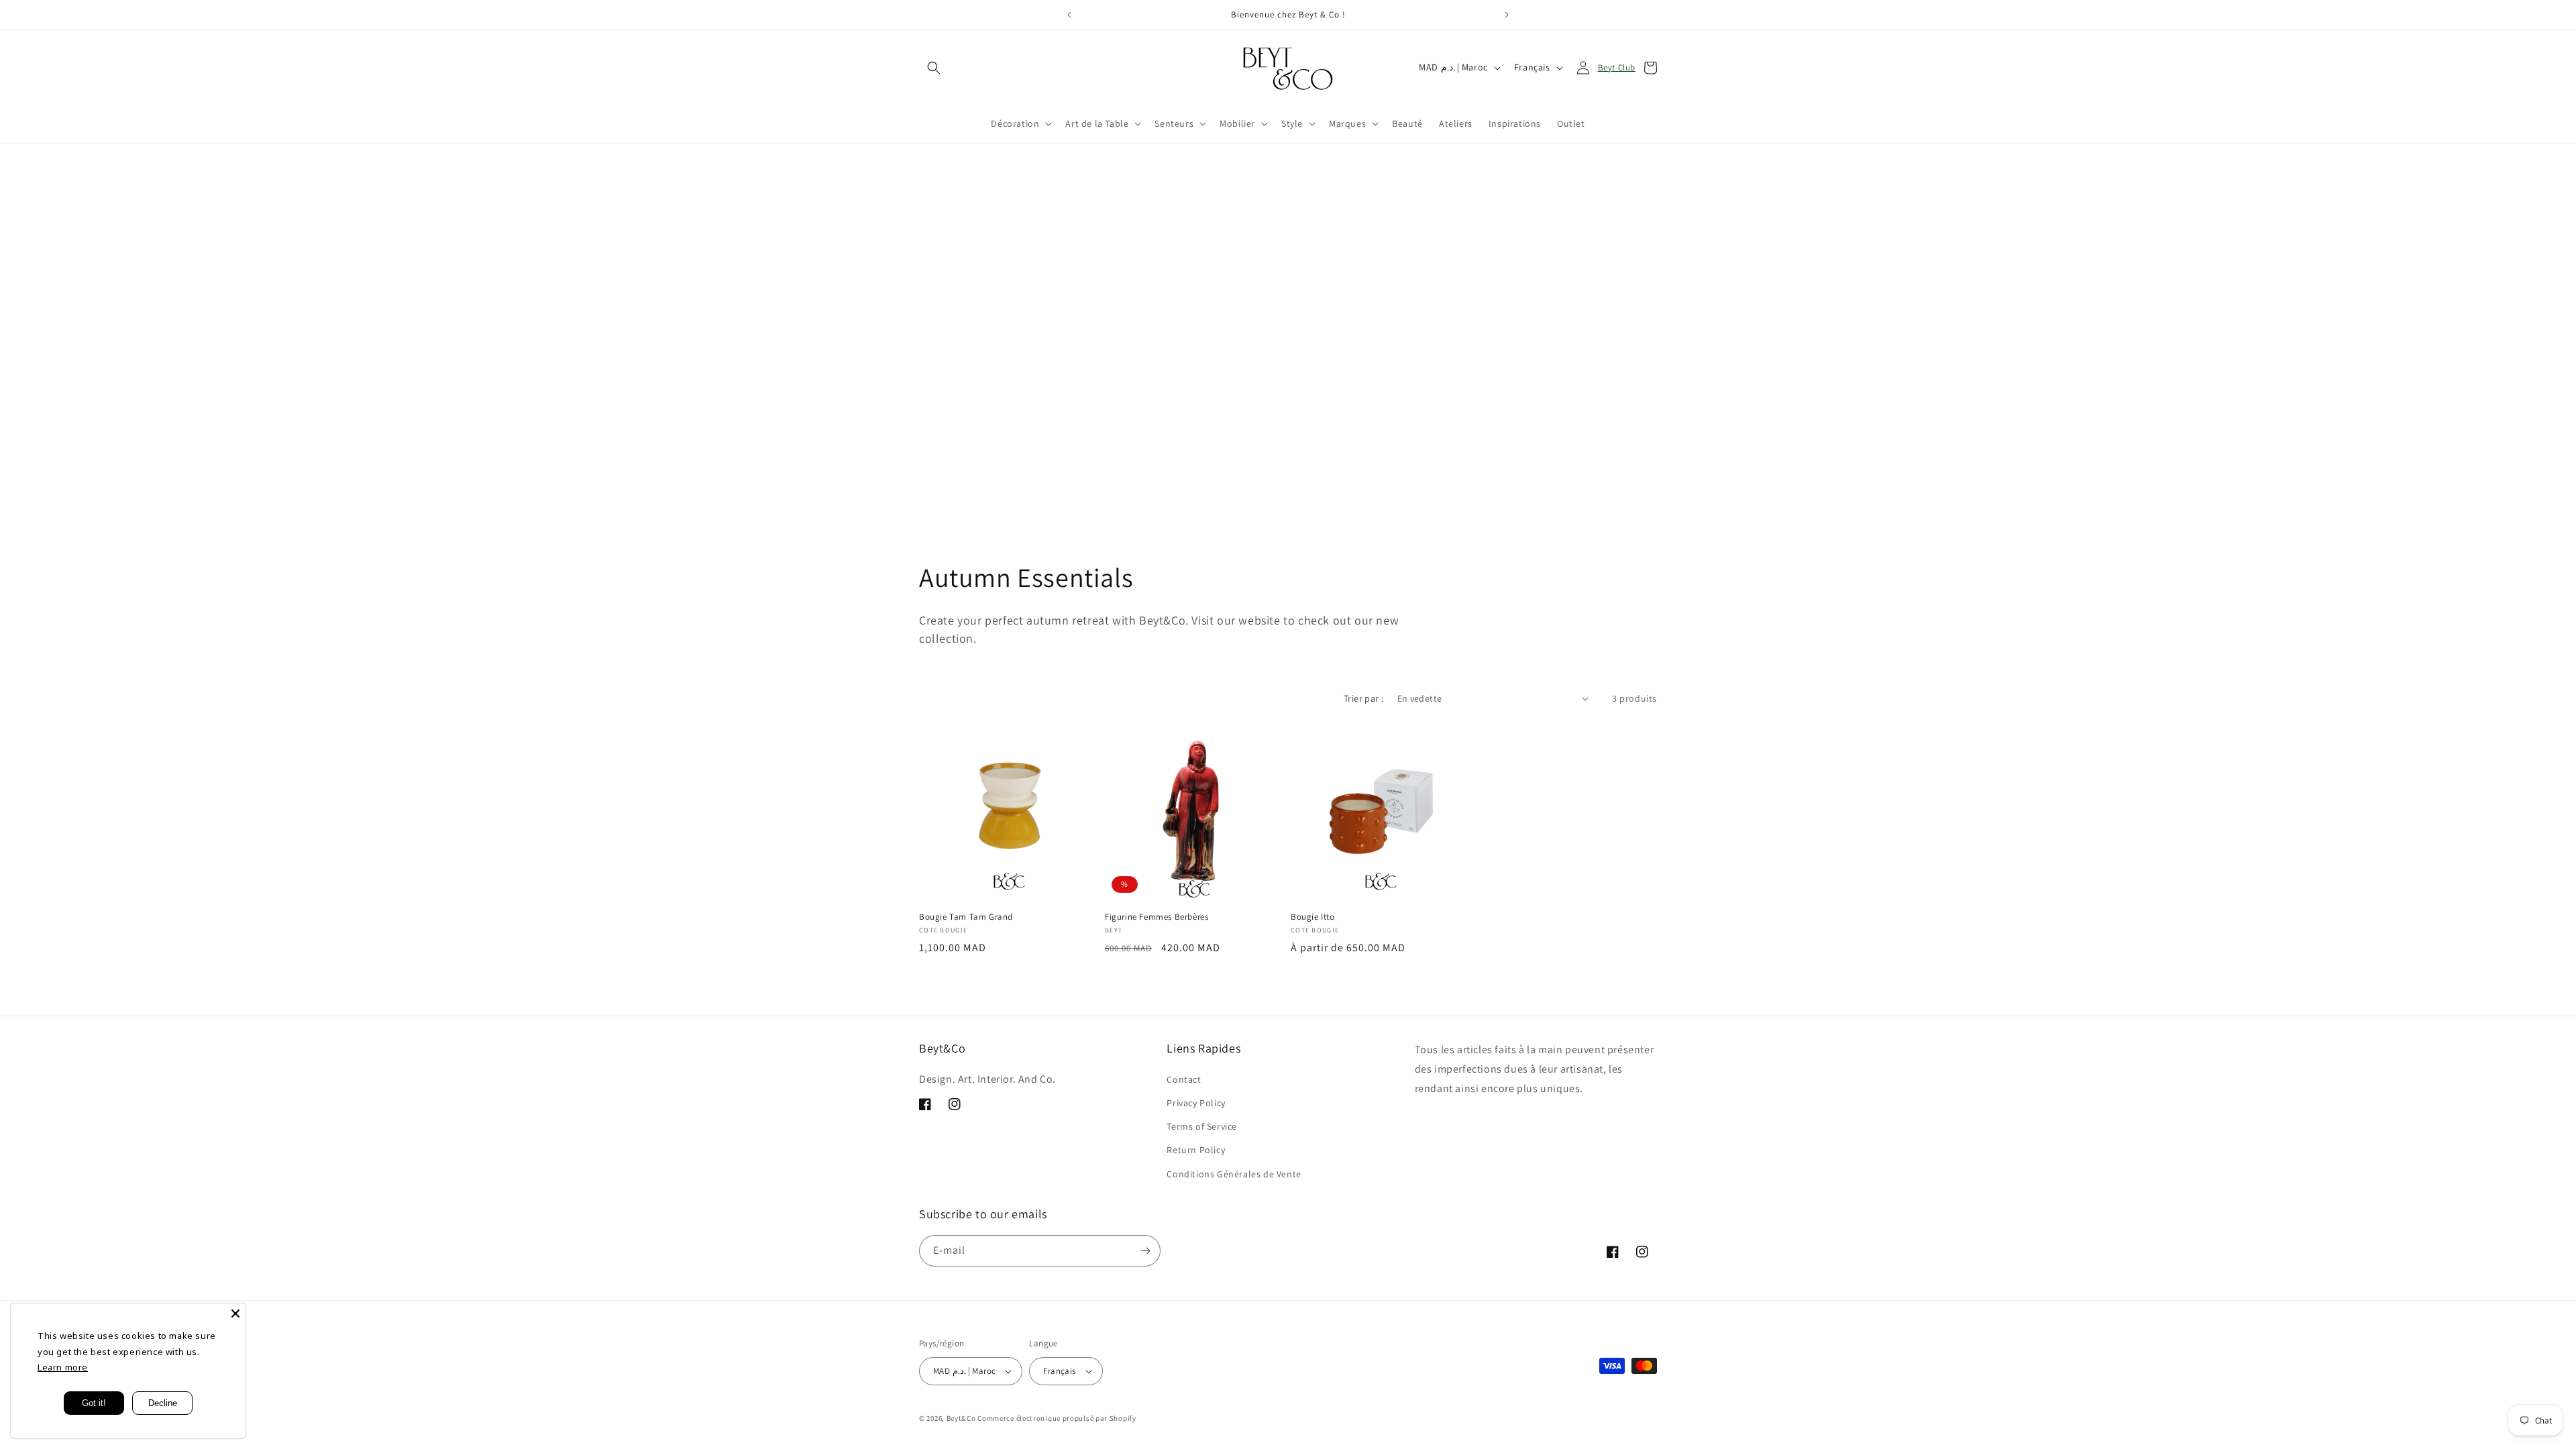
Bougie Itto (1313, 917)
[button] (934, 68)
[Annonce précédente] (1069, 15)
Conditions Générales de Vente (1234, 1174)
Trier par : (1363, 698)
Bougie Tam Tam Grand (966, 917)
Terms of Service (1202, 1126)
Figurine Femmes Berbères (1157, 917)
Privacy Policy (1196, 1103)
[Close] (235, 1313)
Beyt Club (1617, 67)
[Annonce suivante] (1507, 15)
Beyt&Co (961, 1418)
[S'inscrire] (1145, 1251)
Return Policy (1196, 1150)
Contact (1184, 1079)
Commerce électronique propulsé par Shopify (1057, 1418)
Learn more (63, 1367)
